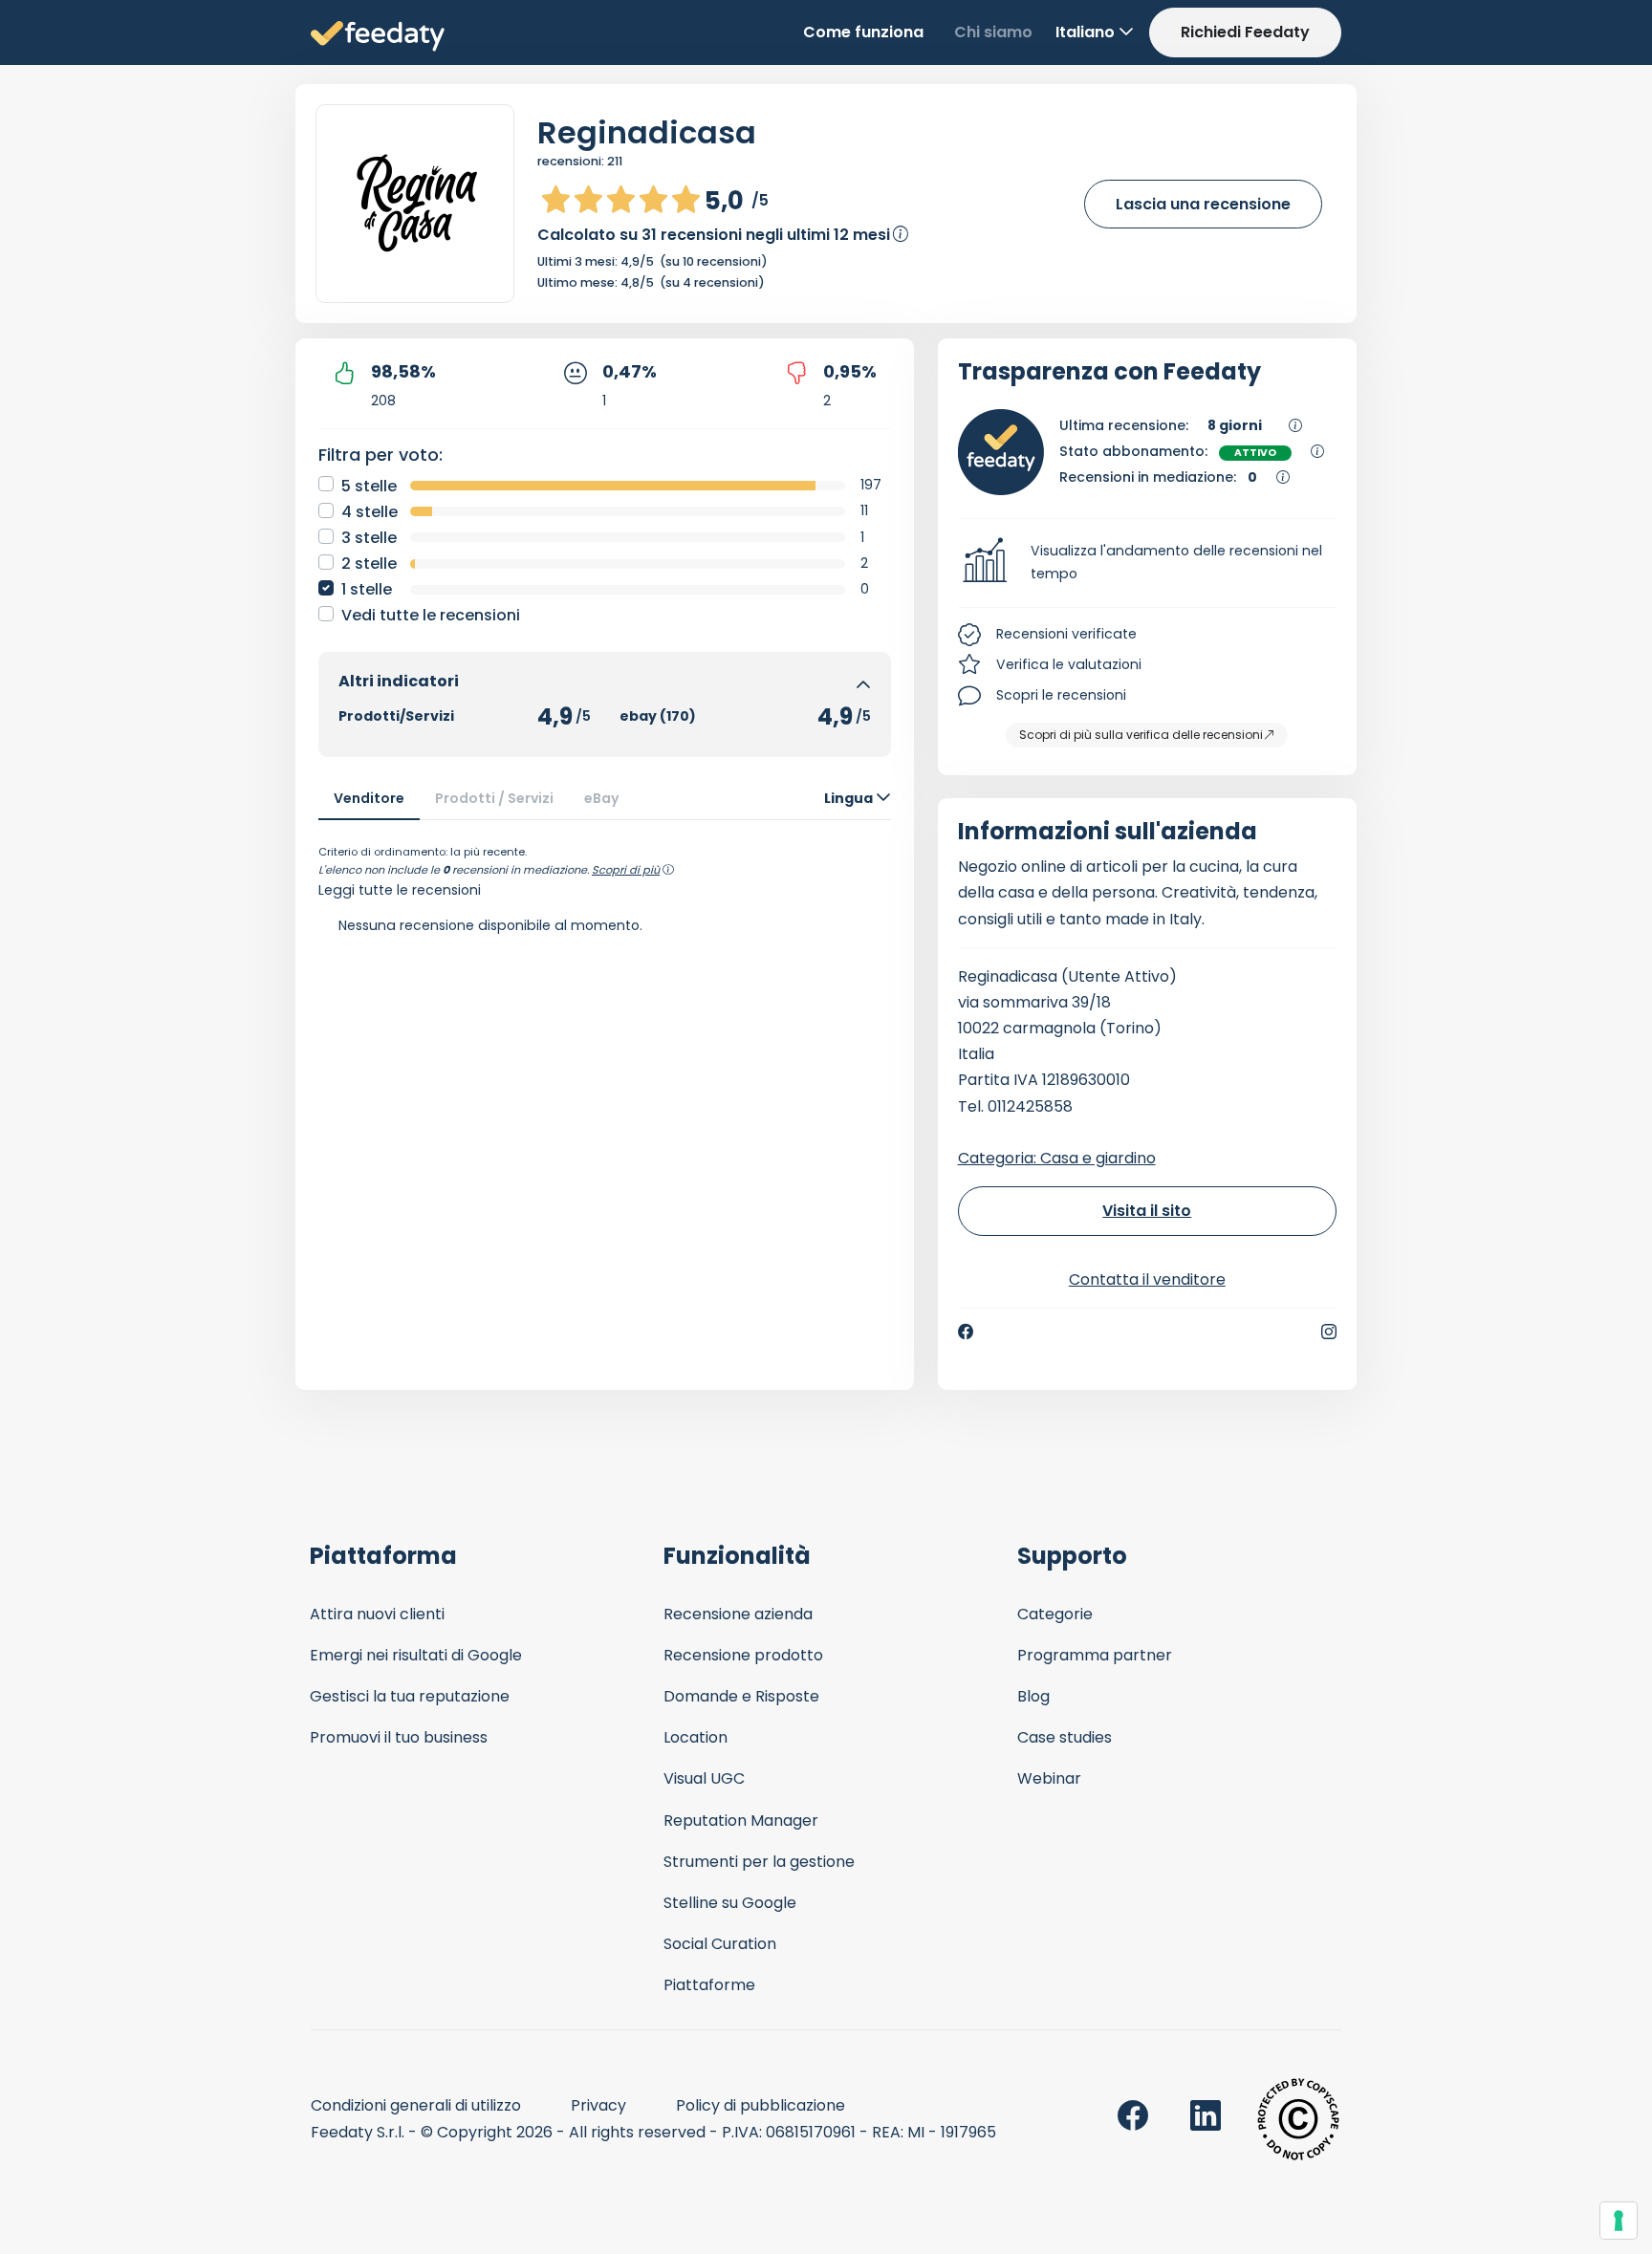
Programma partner (1095, 1655)
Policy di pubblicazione (761, 2105)
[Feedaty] (378, 37)
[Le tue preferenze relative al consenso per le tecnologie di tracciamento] (1619, 2221)
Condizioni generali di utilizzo (416, 2105)
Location (696, 1737)
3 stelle (369, 538)
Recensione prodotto (743, 1655)
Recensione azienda (738, 1614)
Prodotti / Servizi (494, 798)
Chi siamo (993, 32)
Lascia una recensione (1203, 204)
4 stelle (370, 512)
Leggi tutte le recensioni (400, 890)
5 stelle (369, 486)
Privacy (598, 2105)
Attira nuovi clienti (377, 1614)
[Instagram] (1329, 1332)
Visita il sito (1147, 1211)
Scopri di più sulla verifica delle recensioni (1141, 735)
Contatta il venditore (1147, 1279)
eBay (602, 798)
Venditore (369, 798)
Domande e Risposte (741, 1696)
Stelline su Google (730, 1903)
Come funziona (863, 32)
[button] (1148, 563)
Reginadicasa (647, 132)
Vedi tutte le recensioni (431, 615)
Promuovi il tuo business (399, 1737)
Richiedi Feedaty (1245, 32)
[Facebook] (966, 1332)
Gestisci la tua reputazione (410, 1696)
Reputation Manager (741, 1821)
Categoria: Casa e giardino (1057, 1158)
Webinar (1049, 1778)
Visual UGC (704, 1778)
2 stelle (369, 563)
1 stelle (367, 589)
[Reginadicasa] (415, 204)
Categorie (1055, 1614)
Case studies (1065, 1737)
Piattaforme (709, 1985)
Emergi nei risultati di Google (416, 1655)
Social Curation (720, 1944)
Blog (1033, 1696)
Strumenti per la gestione (759, 1862)
